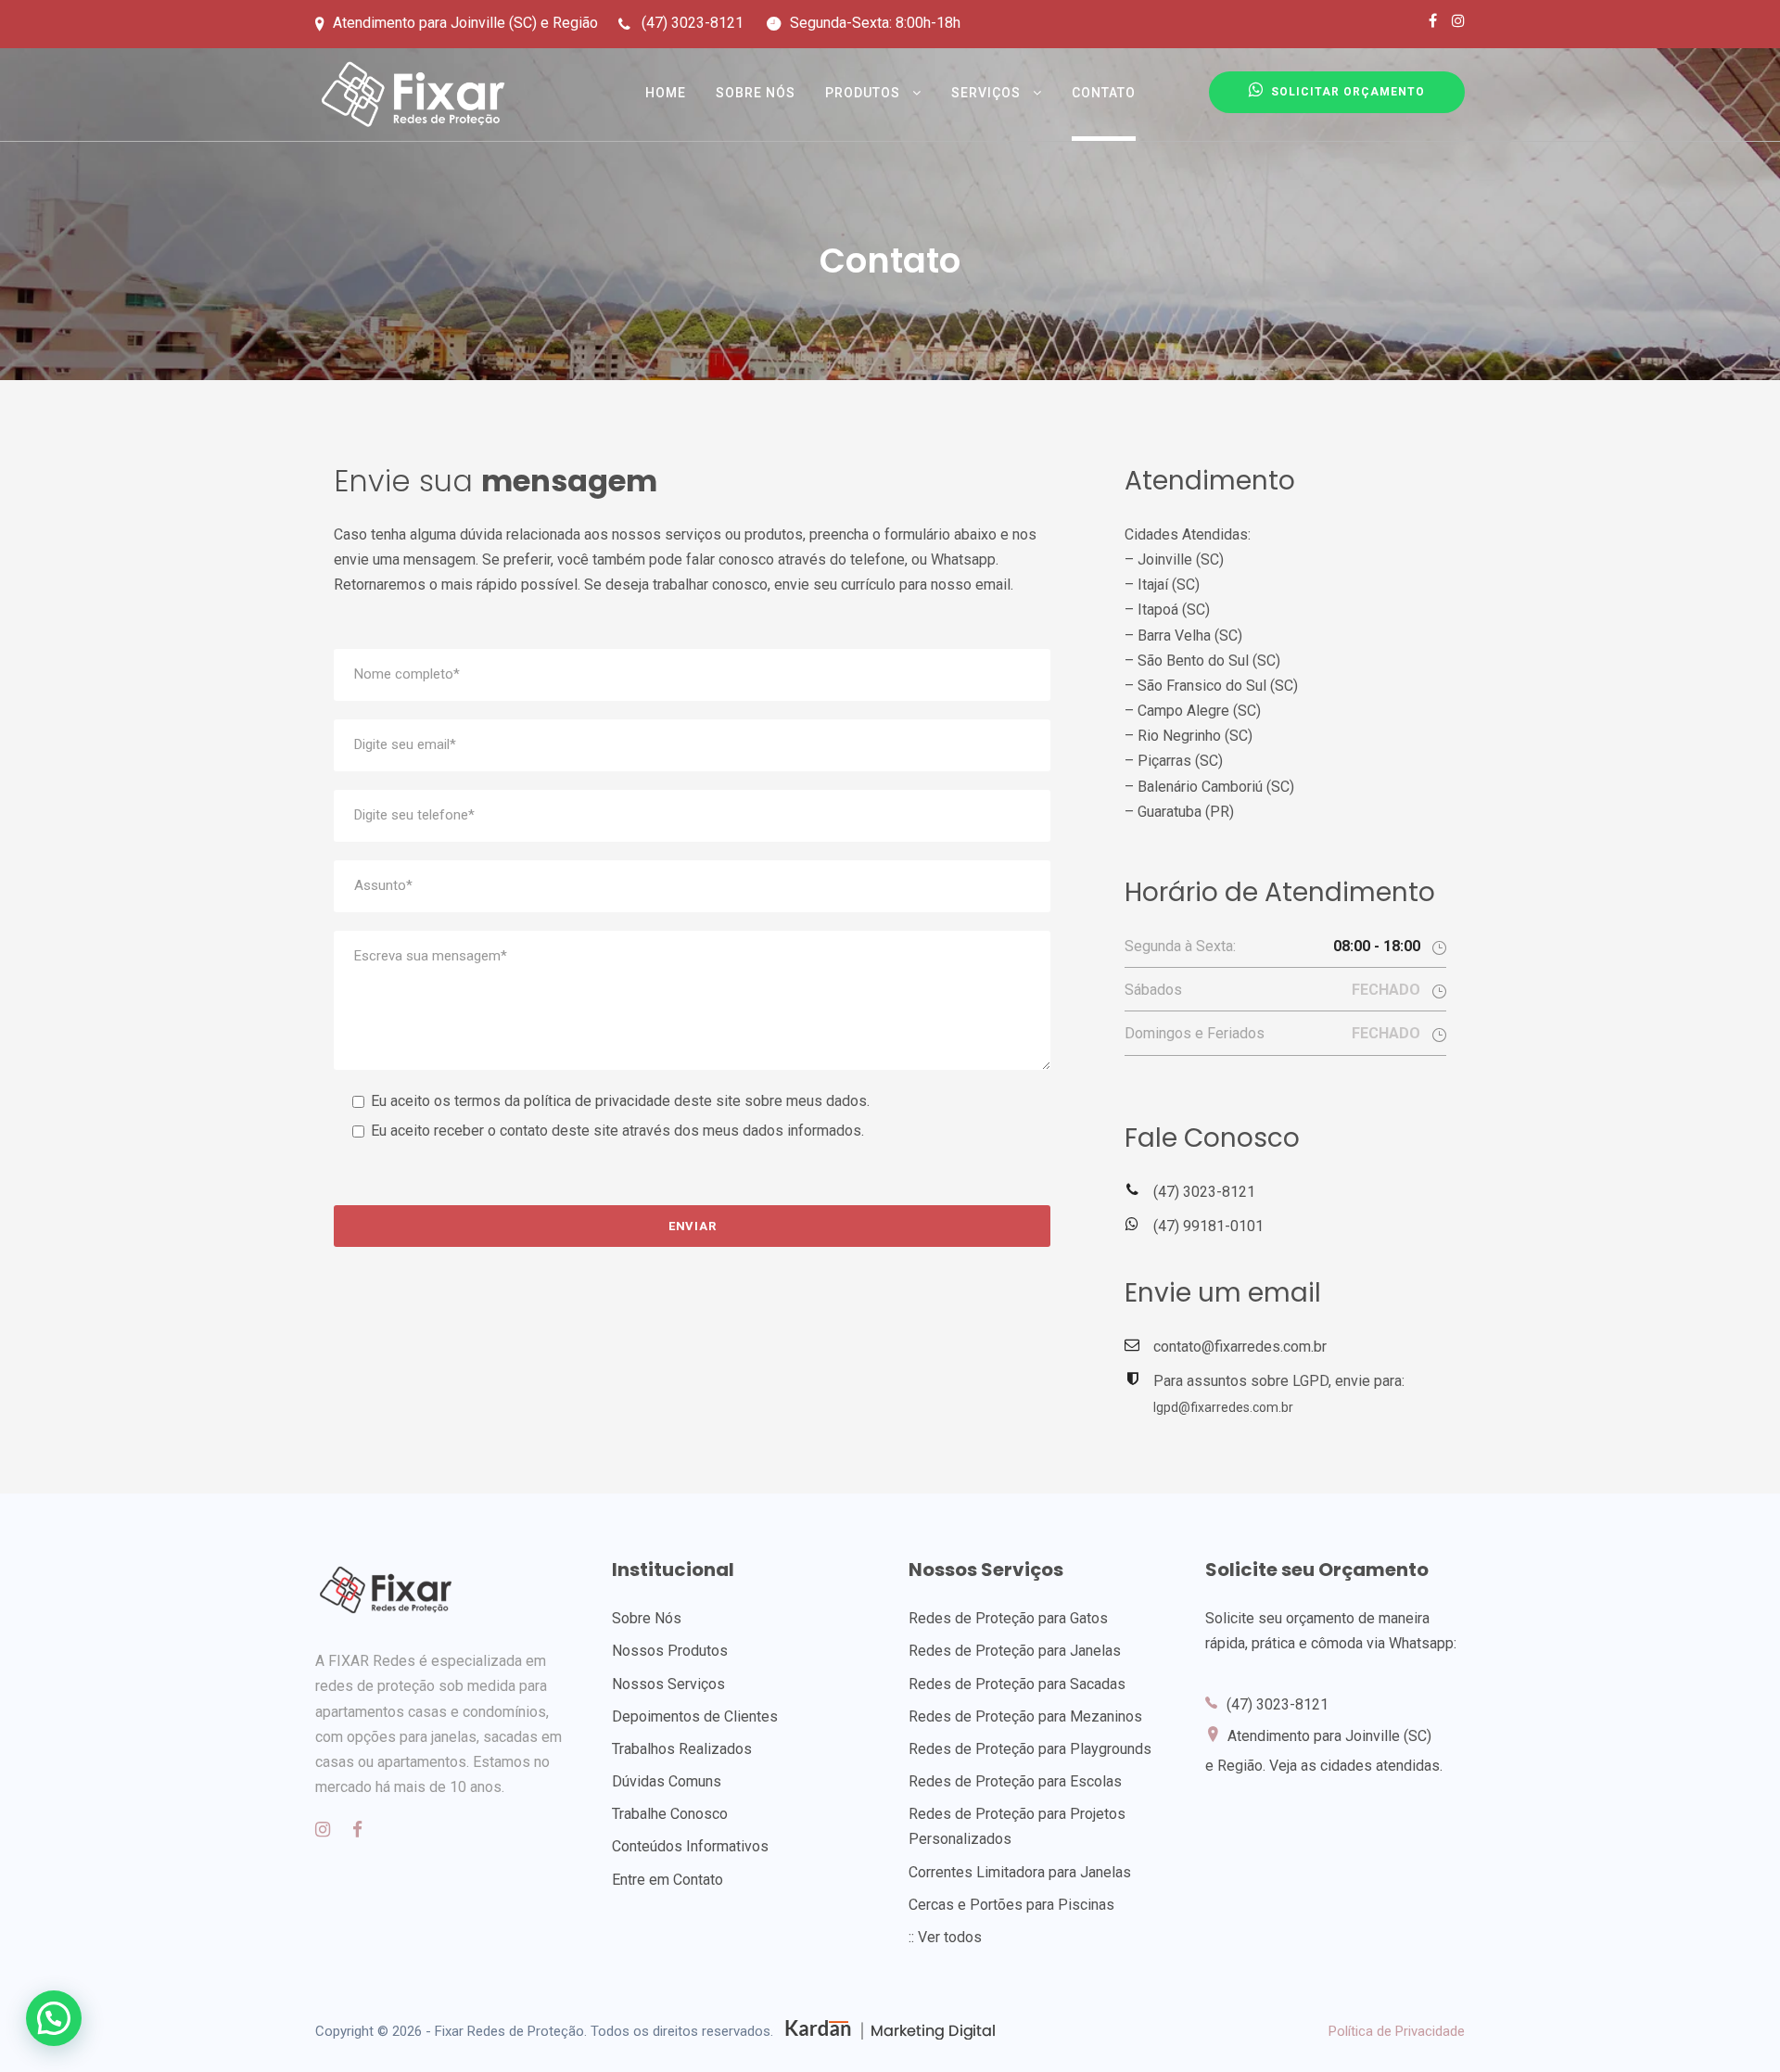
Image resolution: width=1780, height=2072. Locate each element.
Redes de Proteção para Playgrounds (1030, 1749)
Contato (1104, 93)
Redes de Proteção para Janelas (1015, 1651)
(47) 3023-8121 (1204, 1192)
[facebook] (1433, 21)
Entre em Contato (667, 1880)
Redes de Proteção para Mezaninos (1025, 1716)
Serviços (986, 93)
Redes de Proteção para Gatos (1008, 1618)
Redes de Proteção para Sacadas (1017, 1684)
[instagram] (1458, 21)
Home (666, 93)
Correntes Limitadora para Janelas (1020, 1872)
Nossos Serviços (668, 1684)
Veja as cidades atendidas (1354, 1766)
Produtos (863, 93)
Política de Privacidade (1397, 2031)
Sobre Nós (756, 93)
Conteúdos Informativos (690, 1846)
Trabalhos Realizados (682, 1749)
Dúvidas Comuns (667, 1781)
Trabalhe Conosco (670, 1814)
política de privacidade (597, 1101)
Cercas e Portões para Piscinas (1011, 1905)
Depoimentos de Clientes (695, 1716)
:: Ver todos (945, 1937)
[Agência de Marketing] (889, 2031)
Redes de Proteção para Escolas (1015, 1781)
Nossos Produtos (670, 1651)
